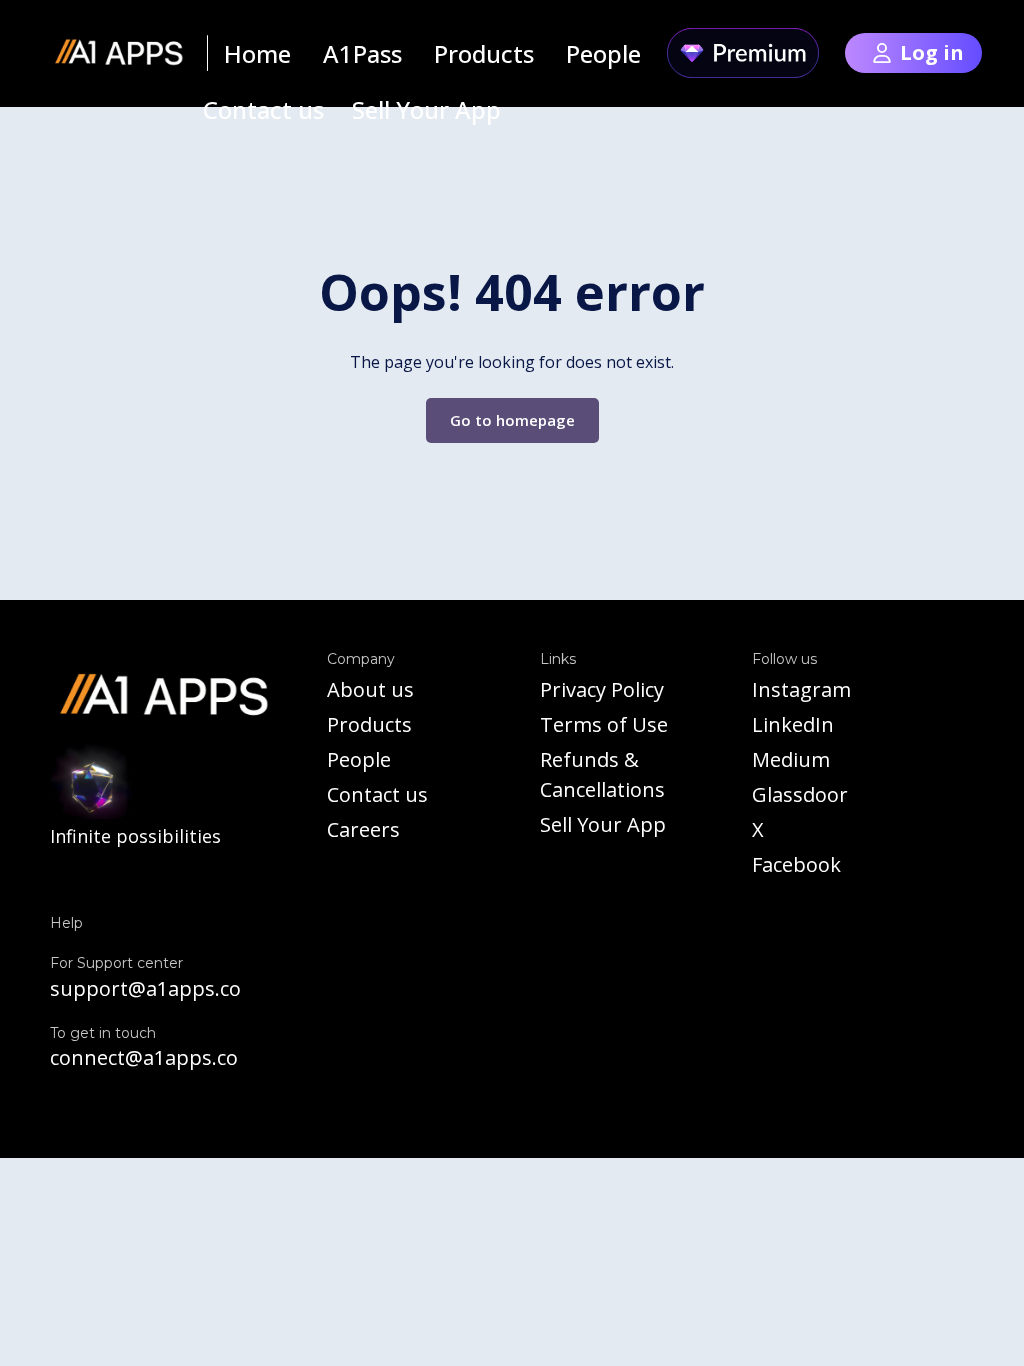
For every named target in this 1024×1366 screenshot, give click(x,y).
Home (257, 53)
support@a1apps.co (145, 988)
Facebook (796, 864)
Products (369, 724)
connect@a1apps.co (144, 1057)
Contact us (377, 794)
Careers (363, 829)
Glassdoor (800, 794)
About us (370, 689)
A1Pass (362, 53)
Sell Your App (603, 824)
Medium (791, 759)
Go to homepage (512, 420)
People (359, 759)
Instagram (801, 689)
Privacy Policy (602, 689)
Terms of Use (604, 724)
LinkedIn (793, 724)
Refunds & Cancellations (602, 774)
